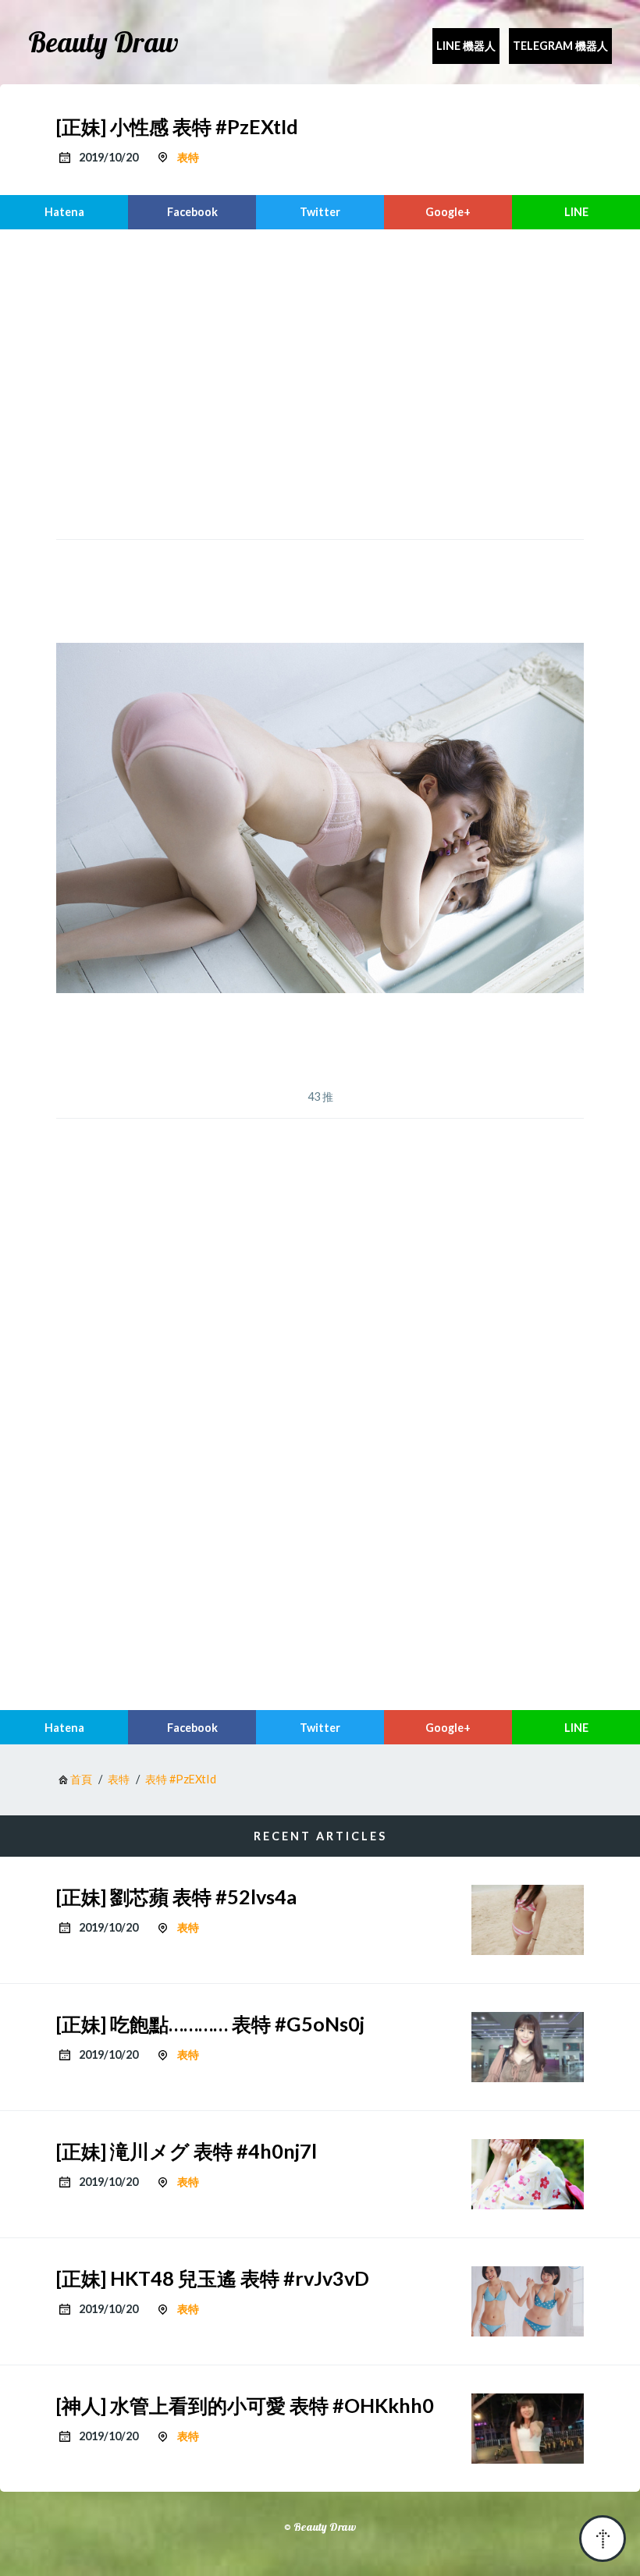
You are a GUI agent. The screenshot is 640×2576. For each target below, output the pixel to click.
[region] (320, 382)
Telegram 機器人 (560, 46)
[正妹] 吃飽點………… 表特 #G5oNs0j (210, 2024)
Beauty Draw (103, 42)
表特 (188, 157)
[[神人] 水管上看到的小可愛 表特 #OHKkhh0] (528, 2429)
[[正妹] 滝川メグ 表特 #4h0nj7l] (528, 2174)
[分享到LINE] (576, 212)
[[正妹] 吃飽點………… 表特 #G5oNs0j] (528, 2047)
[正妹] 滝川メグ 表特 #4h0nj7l (187, 2151)
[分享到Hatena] (64, 212)
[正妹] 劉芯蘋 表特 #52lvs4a (176, 1897)
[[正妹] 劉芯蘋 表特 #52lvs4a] (528, 1920)
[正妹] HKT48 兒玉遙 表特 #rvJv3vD (213, 2278)
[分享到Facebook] (192, 212)
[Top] (603, 2539)
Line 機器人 (466, 46)
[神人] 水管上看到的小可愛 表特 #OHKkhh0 (245, 2405)
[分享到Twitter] (320, 212)
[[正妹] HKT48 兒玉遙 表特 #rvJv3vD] (528, 2301)
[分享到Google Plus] (448, 212)
